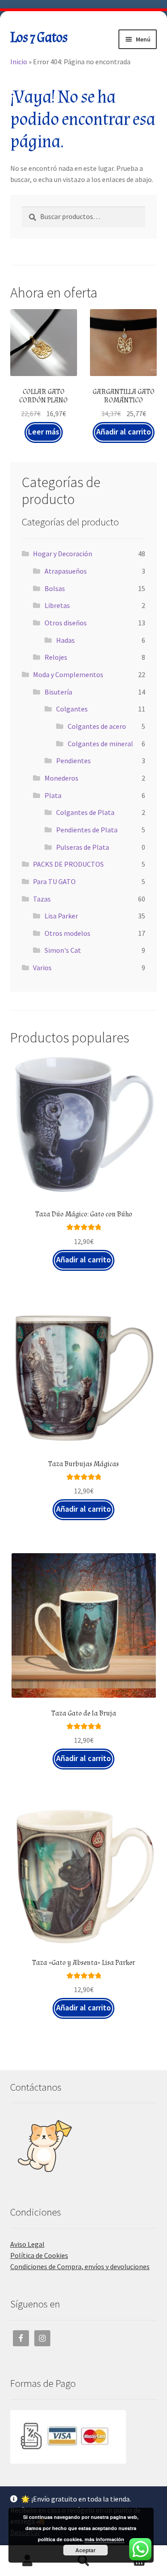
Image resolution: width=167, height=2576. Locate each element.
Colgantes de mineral (100, 744)
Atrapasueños (66, 571)
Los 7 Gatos (39, 38)
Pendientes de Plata (87, 830)
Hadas (65, 640)
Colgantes (72, 709)
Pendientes (73, 761)
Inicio (19, 62)
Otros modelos (67, 933)
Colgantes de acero (97, 726)
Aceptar (86, 2550)
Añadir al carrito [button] (124, 432)
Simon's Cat (63, 950)
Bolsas (55, 588)
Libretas (57, 605)
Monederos (61, 778)
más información (104, 2539)
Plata (53, 795)
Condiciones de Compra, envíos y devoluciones (80, 2266)
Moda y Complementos (68, 674)
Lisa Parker (61, 916)
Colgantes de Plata (85, 812)
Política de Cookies (39, 2255)
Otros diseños (66, 623)
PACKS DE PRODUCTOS (68, 864)
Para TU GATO (54, 881)
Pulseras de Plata (83, 847)
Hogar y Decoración (63, 554)
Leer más (44, 432)
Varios (42, 968)
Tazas (42, 899)
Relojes (56, 657)
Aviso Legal (27, 2244)
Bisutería (58, 692)
